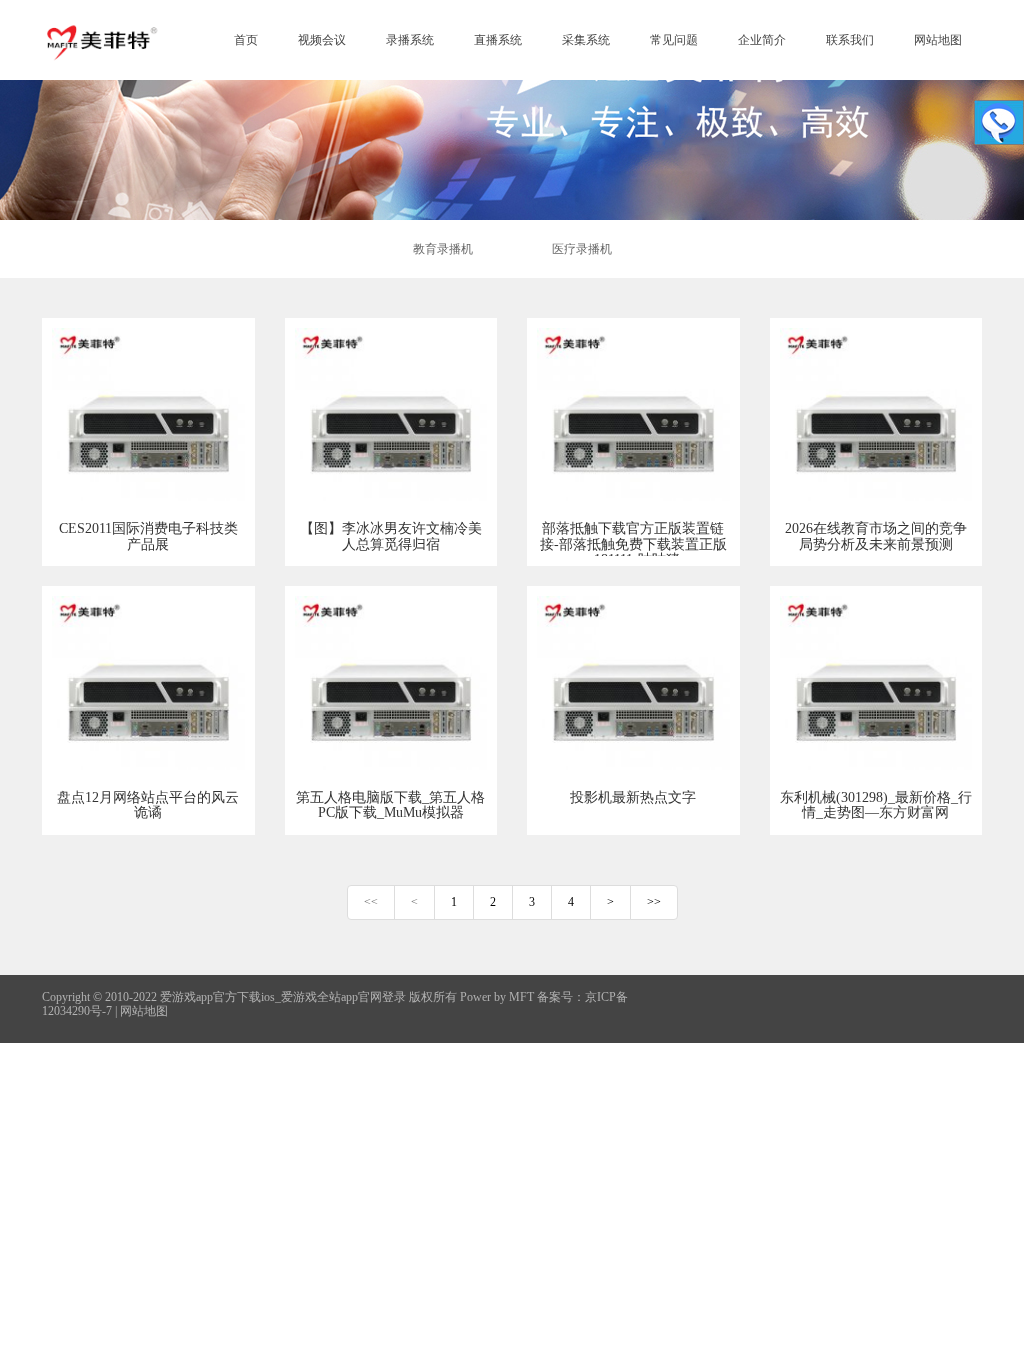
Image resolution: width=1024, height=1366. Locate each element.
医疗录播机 (582, 249)
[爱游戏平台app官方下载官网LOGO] (101, 40)
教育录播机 (443, 249)
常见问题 (674, 40)
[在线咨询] (999, 122)
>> (654, 902)
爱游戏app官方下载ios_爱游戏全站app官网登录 (283, 997)
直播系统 (498, 40)
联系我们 (850, 40)
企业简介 (762, 40)
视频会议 (322, 40)
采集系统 (586, 40)
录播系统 (410, 40)
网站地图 (938, 40)
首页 (246, 40)
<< (371, 902)
